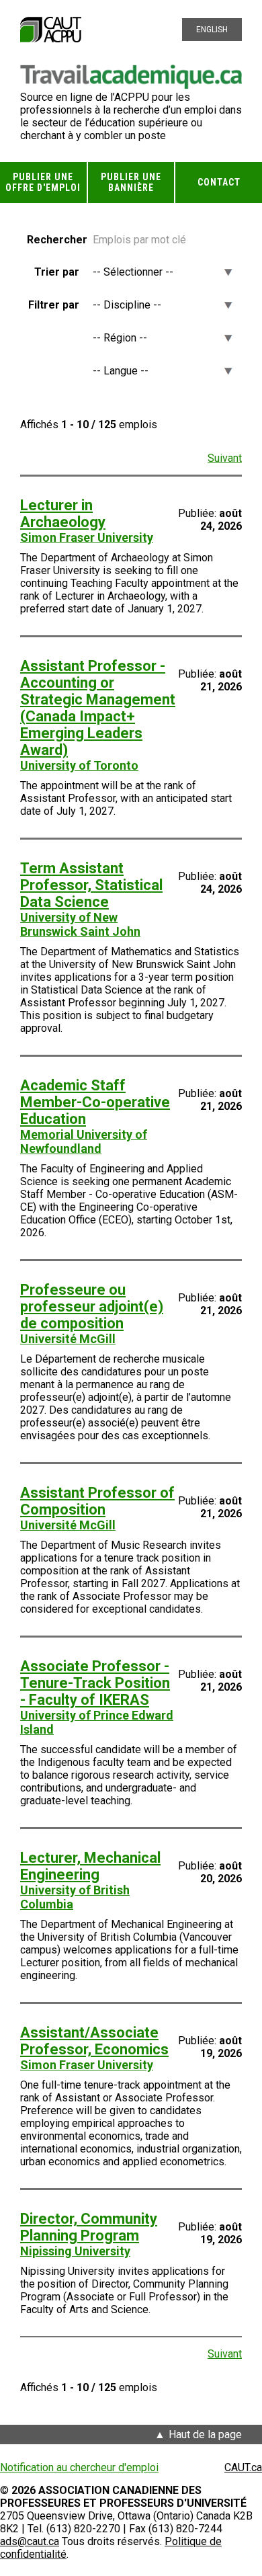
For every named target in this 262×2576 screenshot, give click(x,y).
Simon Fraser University (87, 537)
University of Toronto (79, 765)
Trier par (57, 272)
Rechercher (53, 240)
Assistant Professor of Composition (97, 1501)
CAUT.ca (243, 2467)
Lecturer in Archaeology (63, 514)
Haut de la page (205, 2434)
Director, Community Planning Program (89, 2227)
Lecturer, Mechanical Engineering (90, 1866)
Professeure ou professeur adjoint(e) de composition (92, 1306)
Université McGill (68, 1339)
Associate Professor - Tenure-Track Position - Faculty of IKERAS (95, 1683)
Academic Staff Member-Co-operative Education (95, 1102)
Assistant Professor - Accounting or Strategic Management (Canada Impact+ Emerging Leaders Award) (98, 708)
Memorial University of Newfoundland (84, 1141)
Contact (219, 182)
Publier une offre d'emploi (43, 183)
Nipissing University (75, 2251)
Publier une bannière (131, 183)
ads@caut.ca (30, 2541)
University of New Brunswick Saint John (80, 924)
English (212, 30)
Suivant (225, 458)
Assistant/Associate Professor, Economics (94, 2041)
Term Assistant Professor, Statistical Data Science (91, 885)
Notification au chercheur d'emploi (79, 2467)
